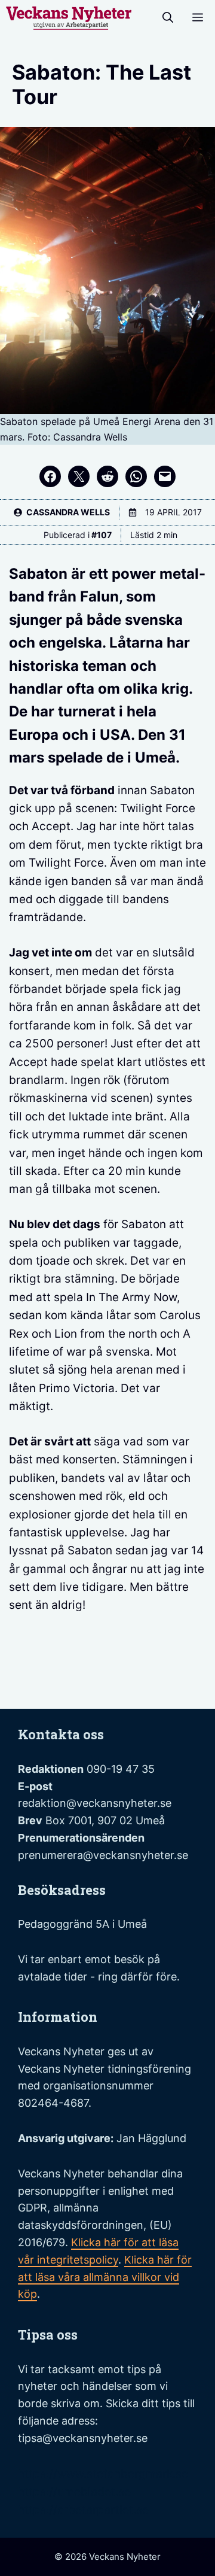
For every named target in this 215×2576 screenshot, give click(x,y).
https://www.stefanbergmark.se (103, 2474)
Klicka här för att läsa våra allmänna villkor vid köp (105, 2277)
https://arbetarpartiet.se (83, 2510)
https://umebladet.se (74, 2492)
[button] (168, 18)
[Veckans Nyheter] (69, 18)
